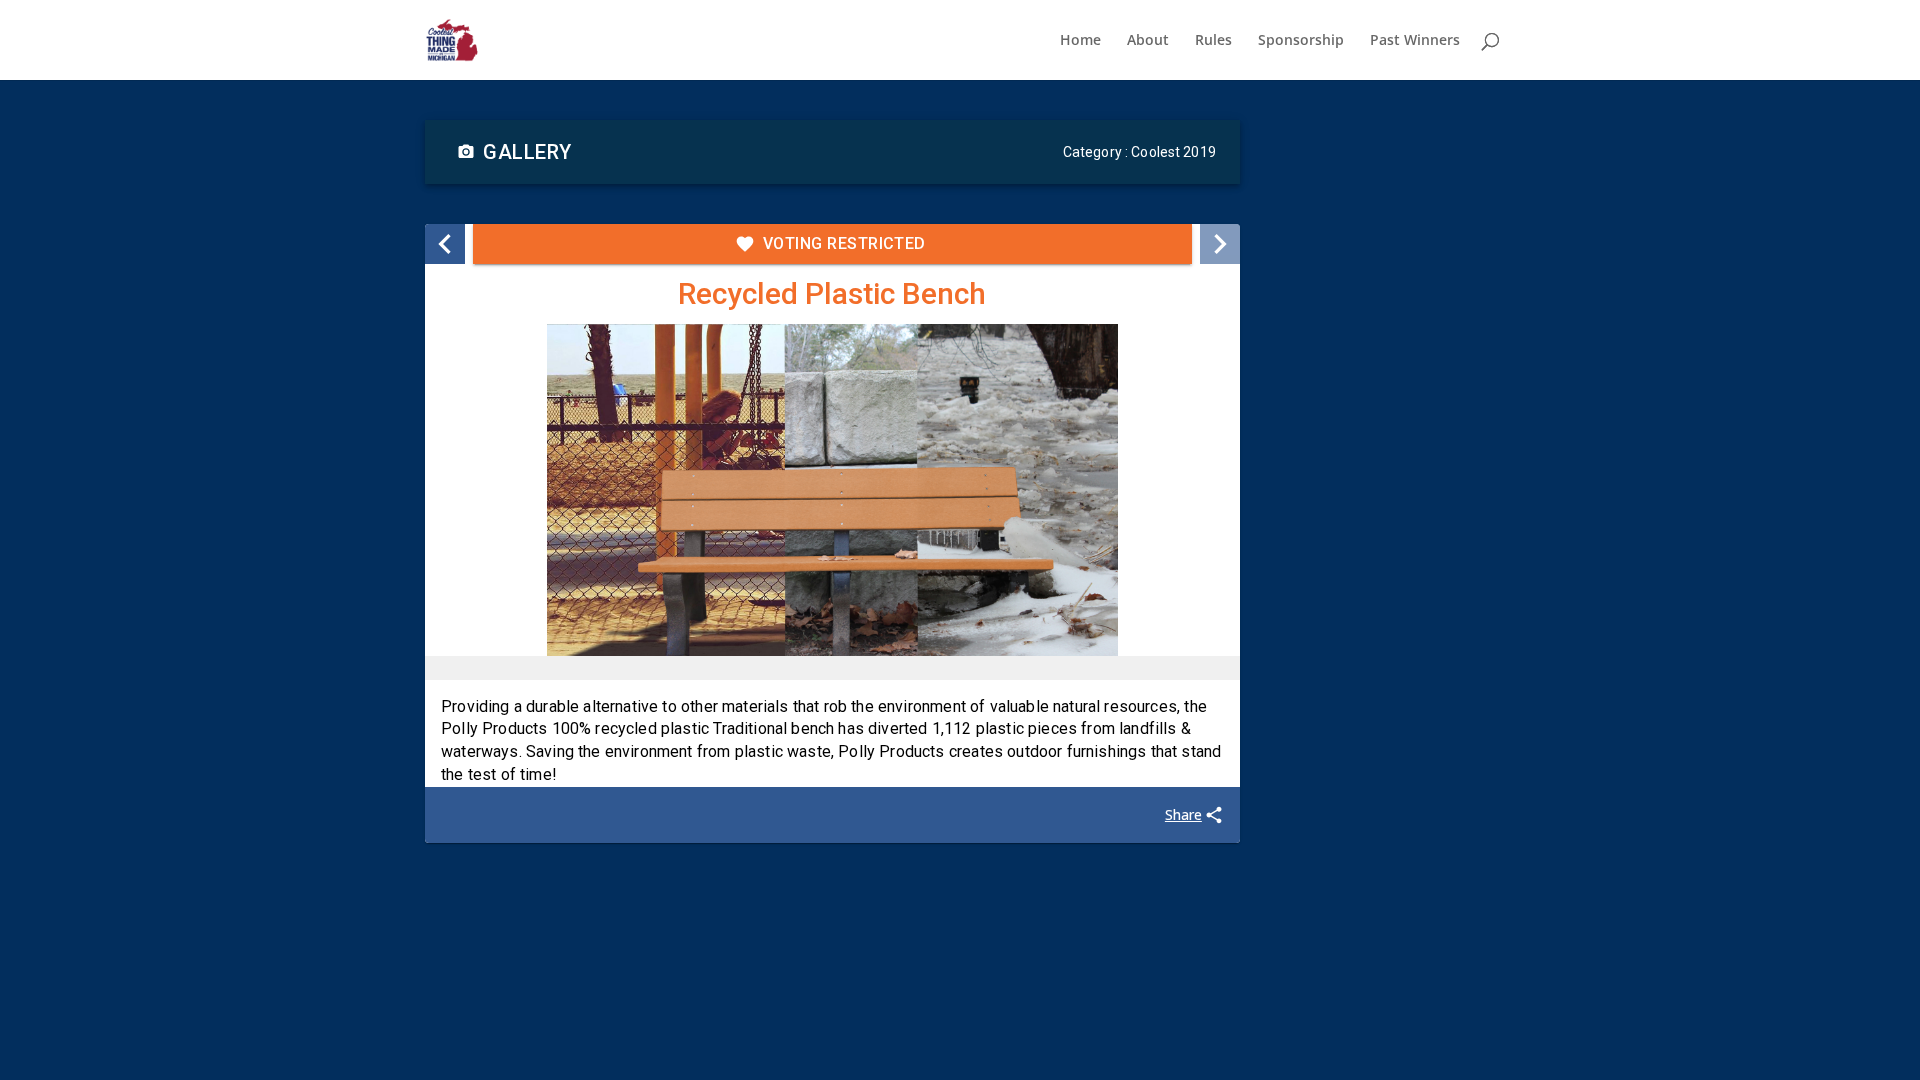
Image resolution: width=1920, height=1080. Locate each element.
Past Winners (1415, 41)
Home (1080, 41)
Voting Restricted (844, 243)
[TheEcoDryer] (445, 244)
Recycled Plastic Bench (832, 293)
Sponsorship (1301, 41)
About (1148, 41)
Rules (1213, 41)
